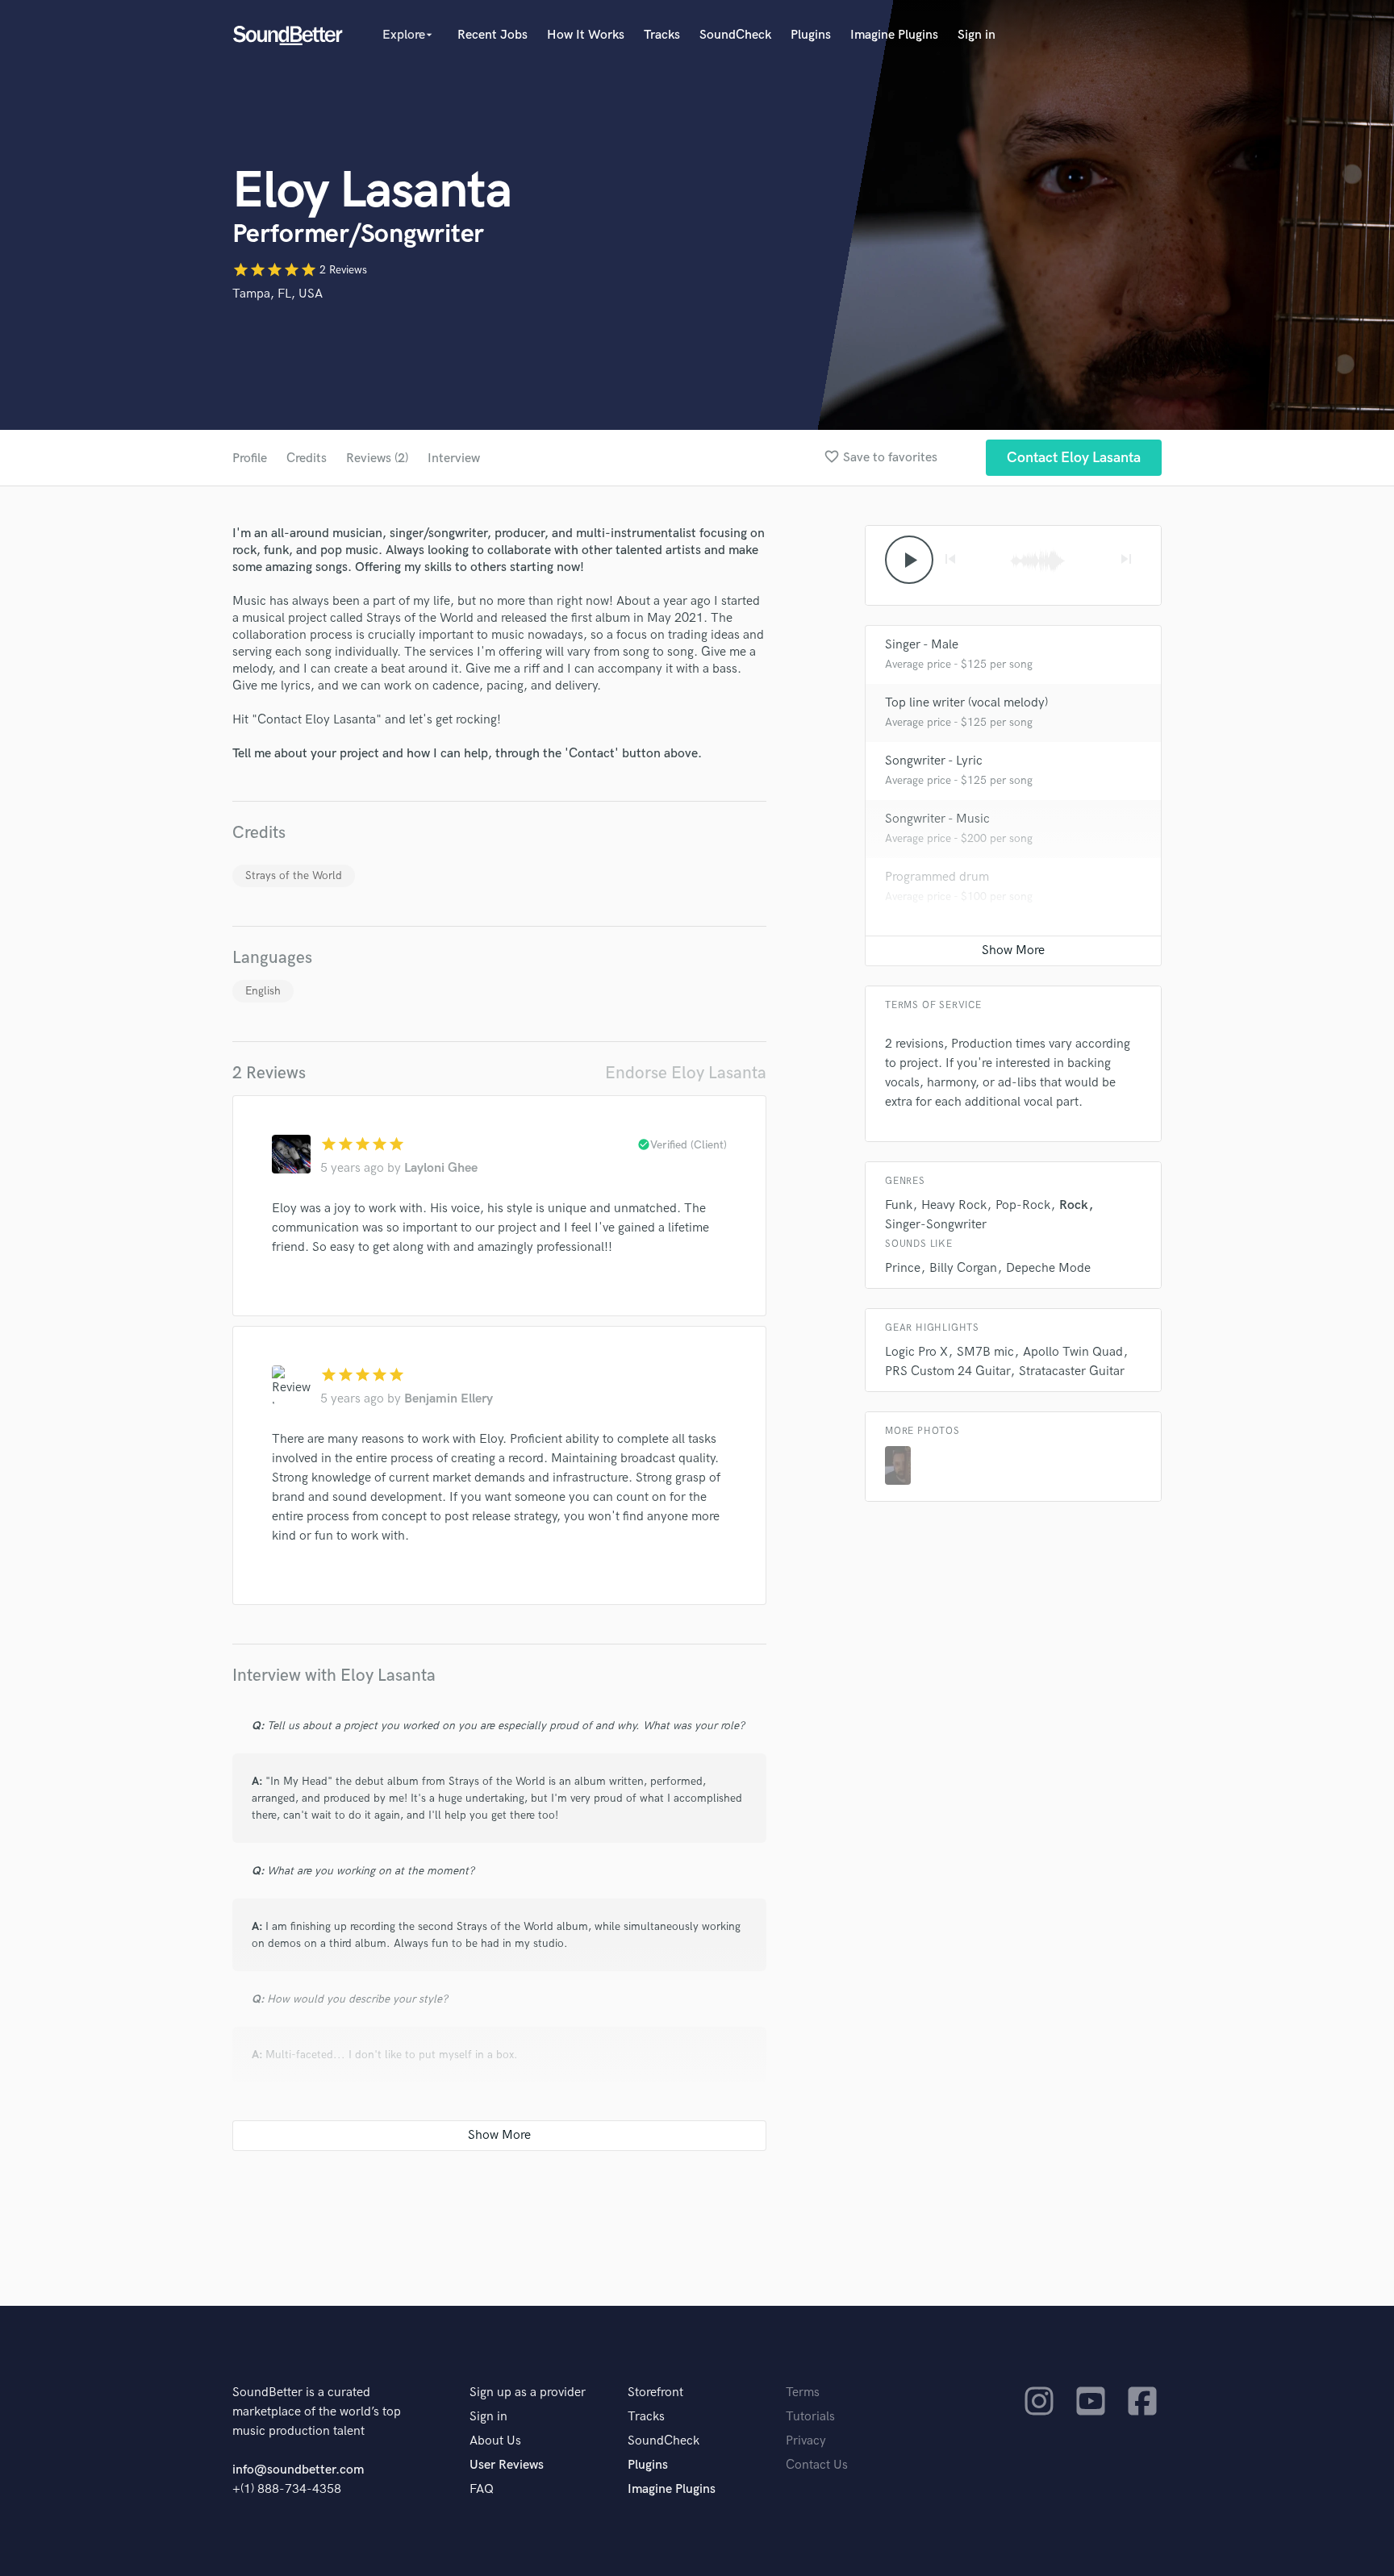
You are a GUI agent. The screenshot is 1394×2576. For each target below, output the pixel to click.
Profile (250, 459)
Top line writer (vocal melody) (966, 703)
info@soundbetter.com (298, 2470)
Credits (307, 459)
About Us (495, 2441)
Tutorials (810, 2417)
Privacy (806, 2441)
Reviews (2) (377, 459)
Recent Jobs (492, 35)
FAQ (482, 2489)
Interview (454, 459)
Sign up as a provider (528, 2393)
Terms (803, 2393)
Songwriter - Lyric (934, 761)
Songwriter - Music (937, 819)
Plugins (811, 35)
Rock (1074, 1205)
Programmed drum (937, 877)
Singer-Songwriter (936, 1225)
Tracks (662, 35)
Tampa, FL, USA (278, 294)
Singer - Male (922, 645)
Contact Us (817, 2465)
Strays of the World (294, 875)
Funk (899, 1205)
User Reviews (507, 2465)
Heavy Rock (954, 1205)
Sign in (977, 35)
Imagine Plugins (894, 35)
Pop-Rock (1023, 1205)
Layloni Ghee (441, 1168)
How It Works (586, 35)
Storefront (655, 2393)
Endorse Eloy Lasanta (686, 1073)
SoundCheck (735, 35)
